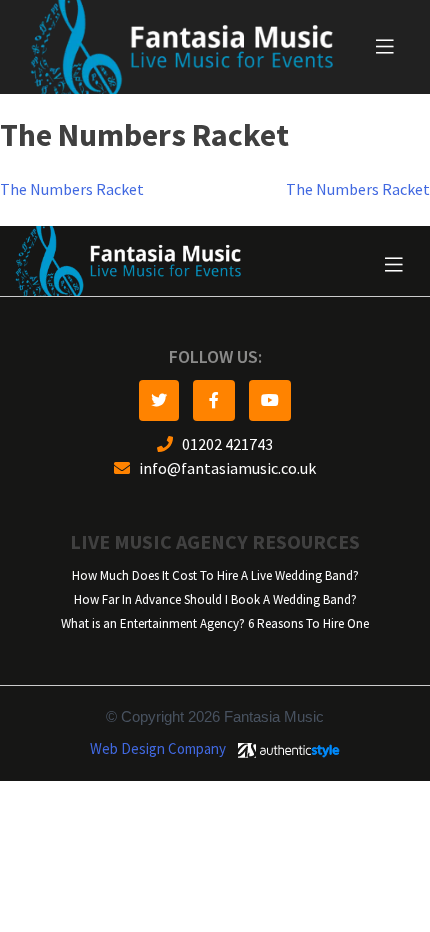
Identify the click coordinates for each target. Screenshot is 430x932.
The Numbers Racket (72, 189)
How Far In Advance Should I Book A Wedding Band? (215, 599)
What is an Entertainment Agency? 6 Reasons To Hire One (215, 623)
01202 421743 (223, 444)
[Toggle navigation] (385, 47)
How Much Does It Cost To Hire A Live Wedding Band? (215, 575)
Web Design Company (158, 749)
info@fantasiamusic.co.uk (223, 468)
